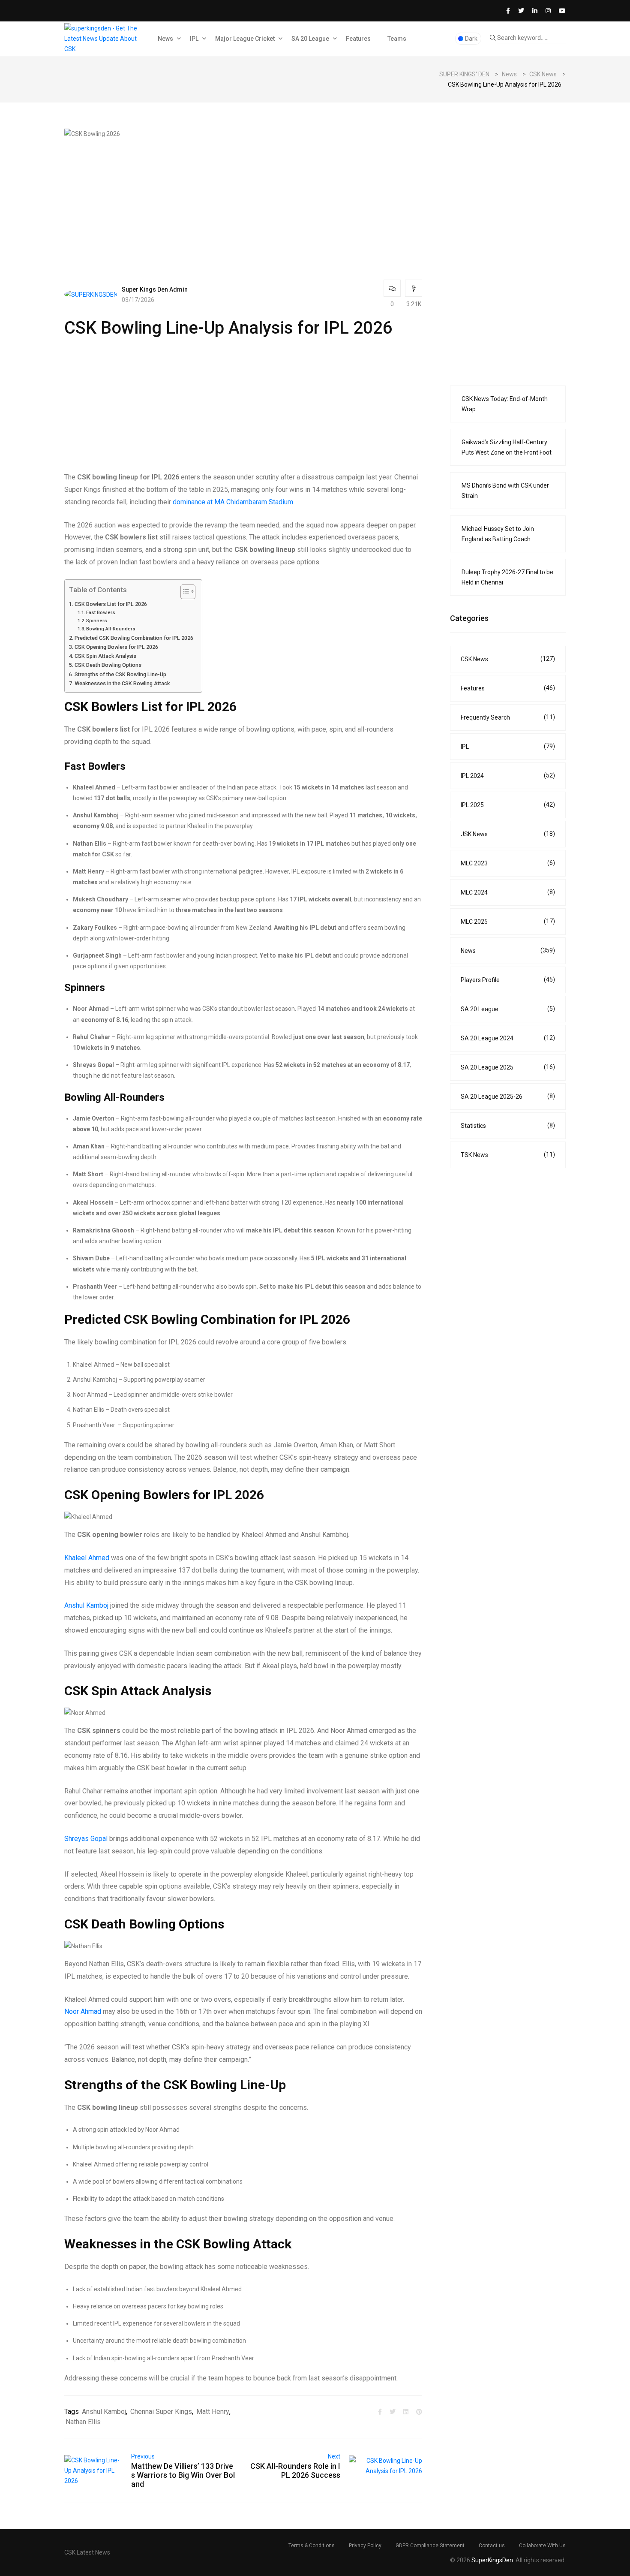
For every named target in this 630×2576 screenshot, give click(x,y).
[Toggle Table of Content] (184, 592)
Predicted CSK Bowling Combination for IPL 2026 (134, 638)
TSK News (508, 1155)
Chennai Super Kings (161, 2412)
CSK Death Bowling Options (108, 665)
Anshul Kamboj (86, 1605)
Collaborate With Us (542, 2546)
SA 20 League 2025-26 (508, 1096)
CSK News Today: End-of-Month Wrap (505, 404)
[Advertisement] (243, 199)
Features (358, 39)
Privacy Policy (365, 2546)
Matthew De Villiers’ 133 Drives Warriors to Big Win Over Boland (183, 2475)
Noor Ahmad (83, 2011)
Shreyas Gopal (86, 1839)
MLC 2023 (508, 863)
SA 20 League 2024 (508, 1038)
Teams (397, 39)
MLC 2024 (508, 892)
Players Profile (508, 980)
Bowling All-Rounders (111, 629)
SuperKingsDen (492, 2560)
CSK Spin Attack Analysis (105, 656)
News (165, 39)
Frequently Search (508, 717)
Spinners (97, 621)
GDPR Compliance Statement (430, 2546)
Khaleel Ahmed (87, 1558)
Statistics (508, 1125)
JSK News (508, 834)
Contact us (492, 2546)
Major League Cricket (245, 39)
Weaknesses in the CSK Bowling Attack (122, 683)
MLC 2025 (508, 921)
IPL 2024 (508, 776)
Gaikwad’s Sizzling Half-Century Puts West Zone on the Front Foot (507, 447)
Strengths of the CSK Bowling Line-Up (120, 674)
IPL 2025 (508, 805)
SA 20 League (310, 39)
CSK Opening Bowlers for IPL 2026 (116, 647)
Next (334, 2456)
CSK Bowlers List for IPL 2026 (111, 604)
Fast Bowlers (101, 612)
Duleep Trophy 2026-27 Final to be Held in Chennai (507, 577)
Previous (143, 2456)
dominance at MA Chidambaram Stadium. (234, 502)
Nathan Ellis (83, 2422)
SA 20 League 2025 (508, 1067)
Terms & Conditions (312, 2546)
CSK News (508, 659)
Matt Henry (213, 2412)
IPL (194, 39)
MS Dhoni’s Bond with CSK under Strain (505, 491)
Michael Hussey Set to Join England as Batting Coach (498, 534)
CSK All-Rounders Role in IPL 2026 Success (295, 2471)
